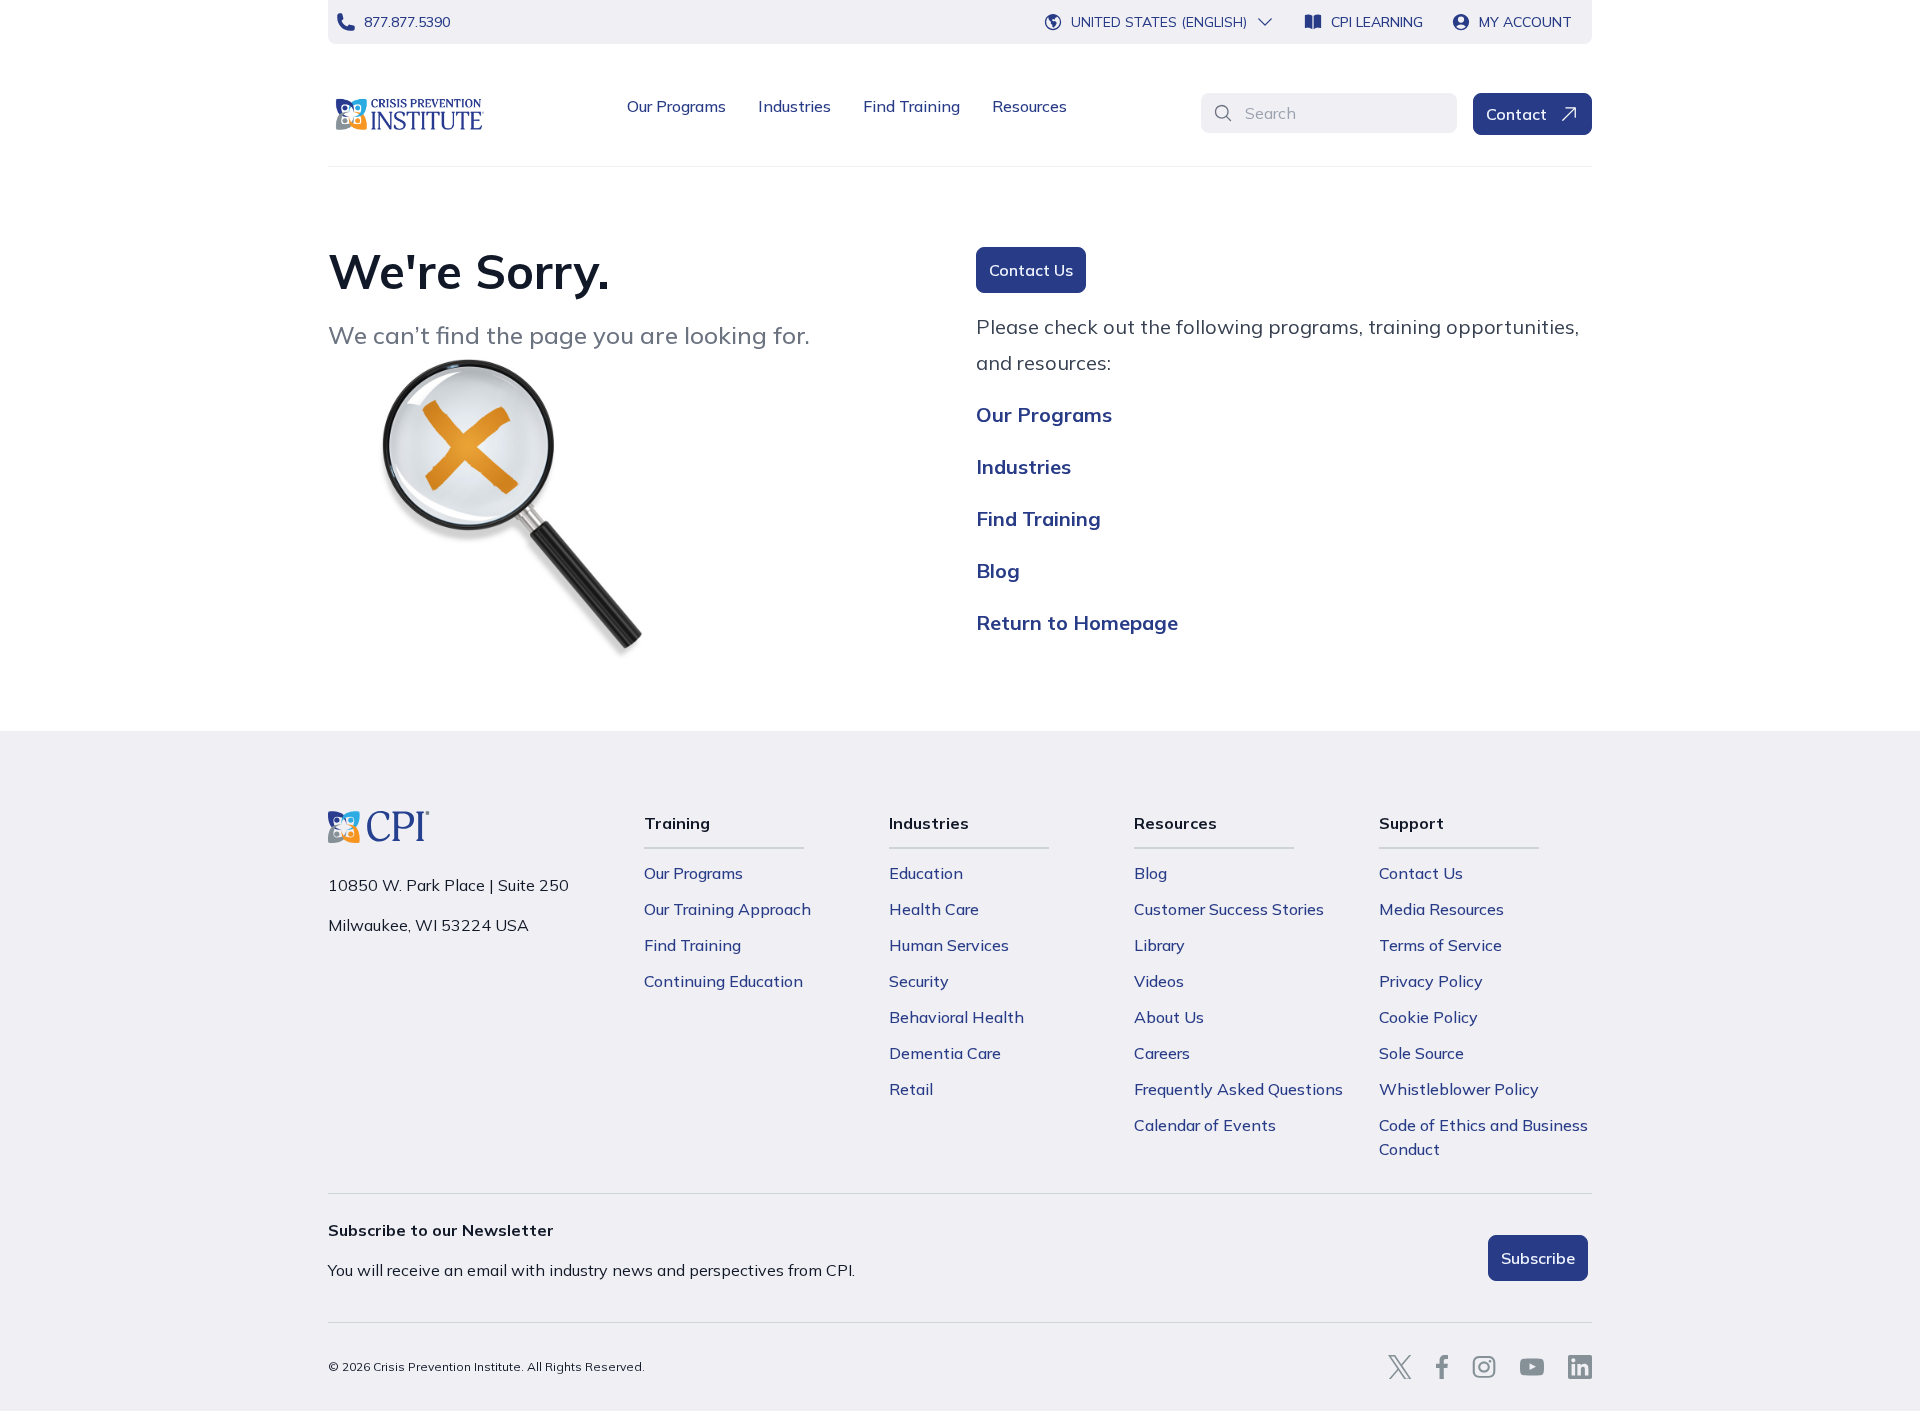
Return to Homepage (1077, 622)
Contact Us (1031, 270)
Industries (794, 106)
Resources (1029, 106)
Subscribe (1538, 1258)
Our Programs (676, 106)
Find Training (911, 106)
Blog (998, 570)
